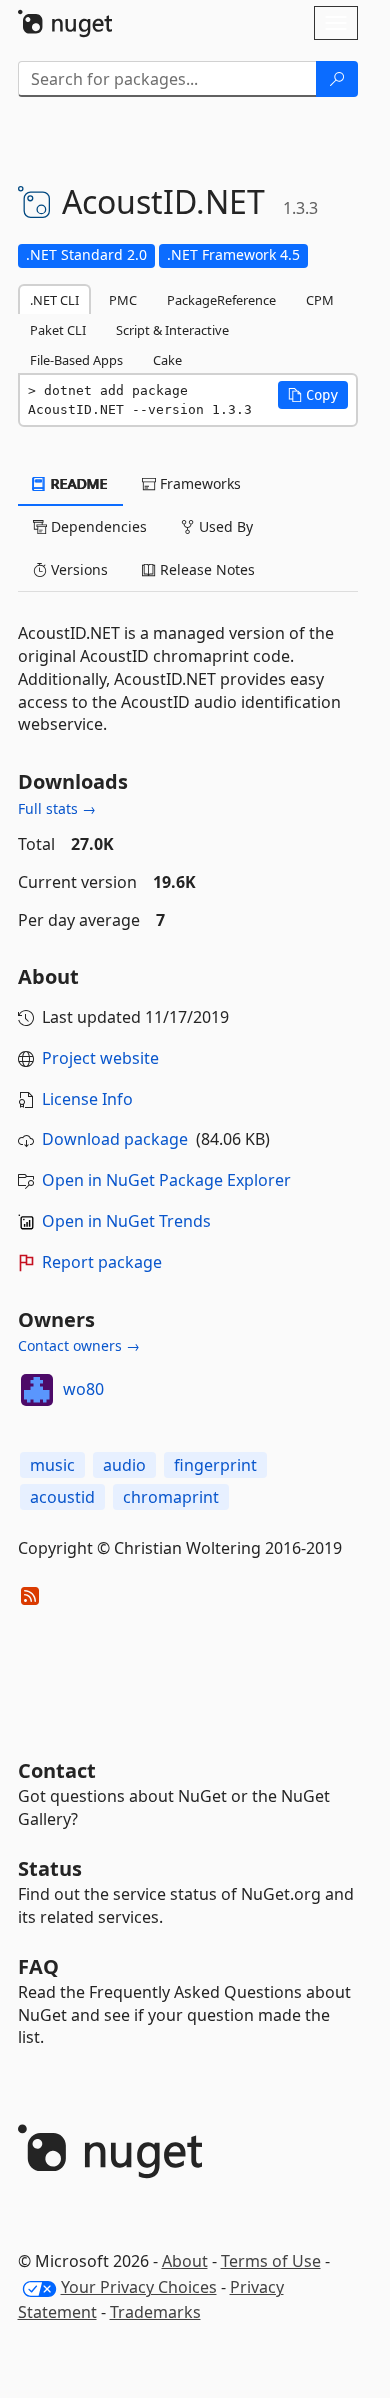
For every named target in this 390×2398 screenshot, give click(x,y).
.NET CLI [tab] (54, 300)
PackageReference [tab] (221, 300)
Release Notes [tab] (205, 569)
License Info (87, 1099)
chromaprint (171, 1497)
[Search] (337, 79)
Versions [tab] (77, 569)
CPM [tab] (320, 300)
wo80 (83, 1389)
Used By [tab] (224, 526)
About (185, 2261)
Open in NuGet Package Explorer (166, 1180)
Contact (57, 1770)
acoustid (62, 1497)
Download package (115, 1139)
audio (124, 1465)
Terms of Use (271, 2261)
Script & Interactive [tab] (172, 330)
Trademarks (155, 2312)
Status (50, 1868)
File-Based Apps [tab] (76, 360)
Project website (100, 1058)
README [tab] (77, 483)
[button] (313, 395)
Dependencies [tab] (97, 526)
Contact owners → (79, 1345)
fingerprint (215, 1465)
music (52, 1465)
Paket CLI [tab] (58, 330)
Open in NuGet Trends (126, 1221)
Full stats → (57, 808)
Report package (102, 1262)
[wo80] (37, 1390)
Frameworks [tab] (198, 483)
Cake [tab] (167, 360)
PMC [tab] (123, 300)
